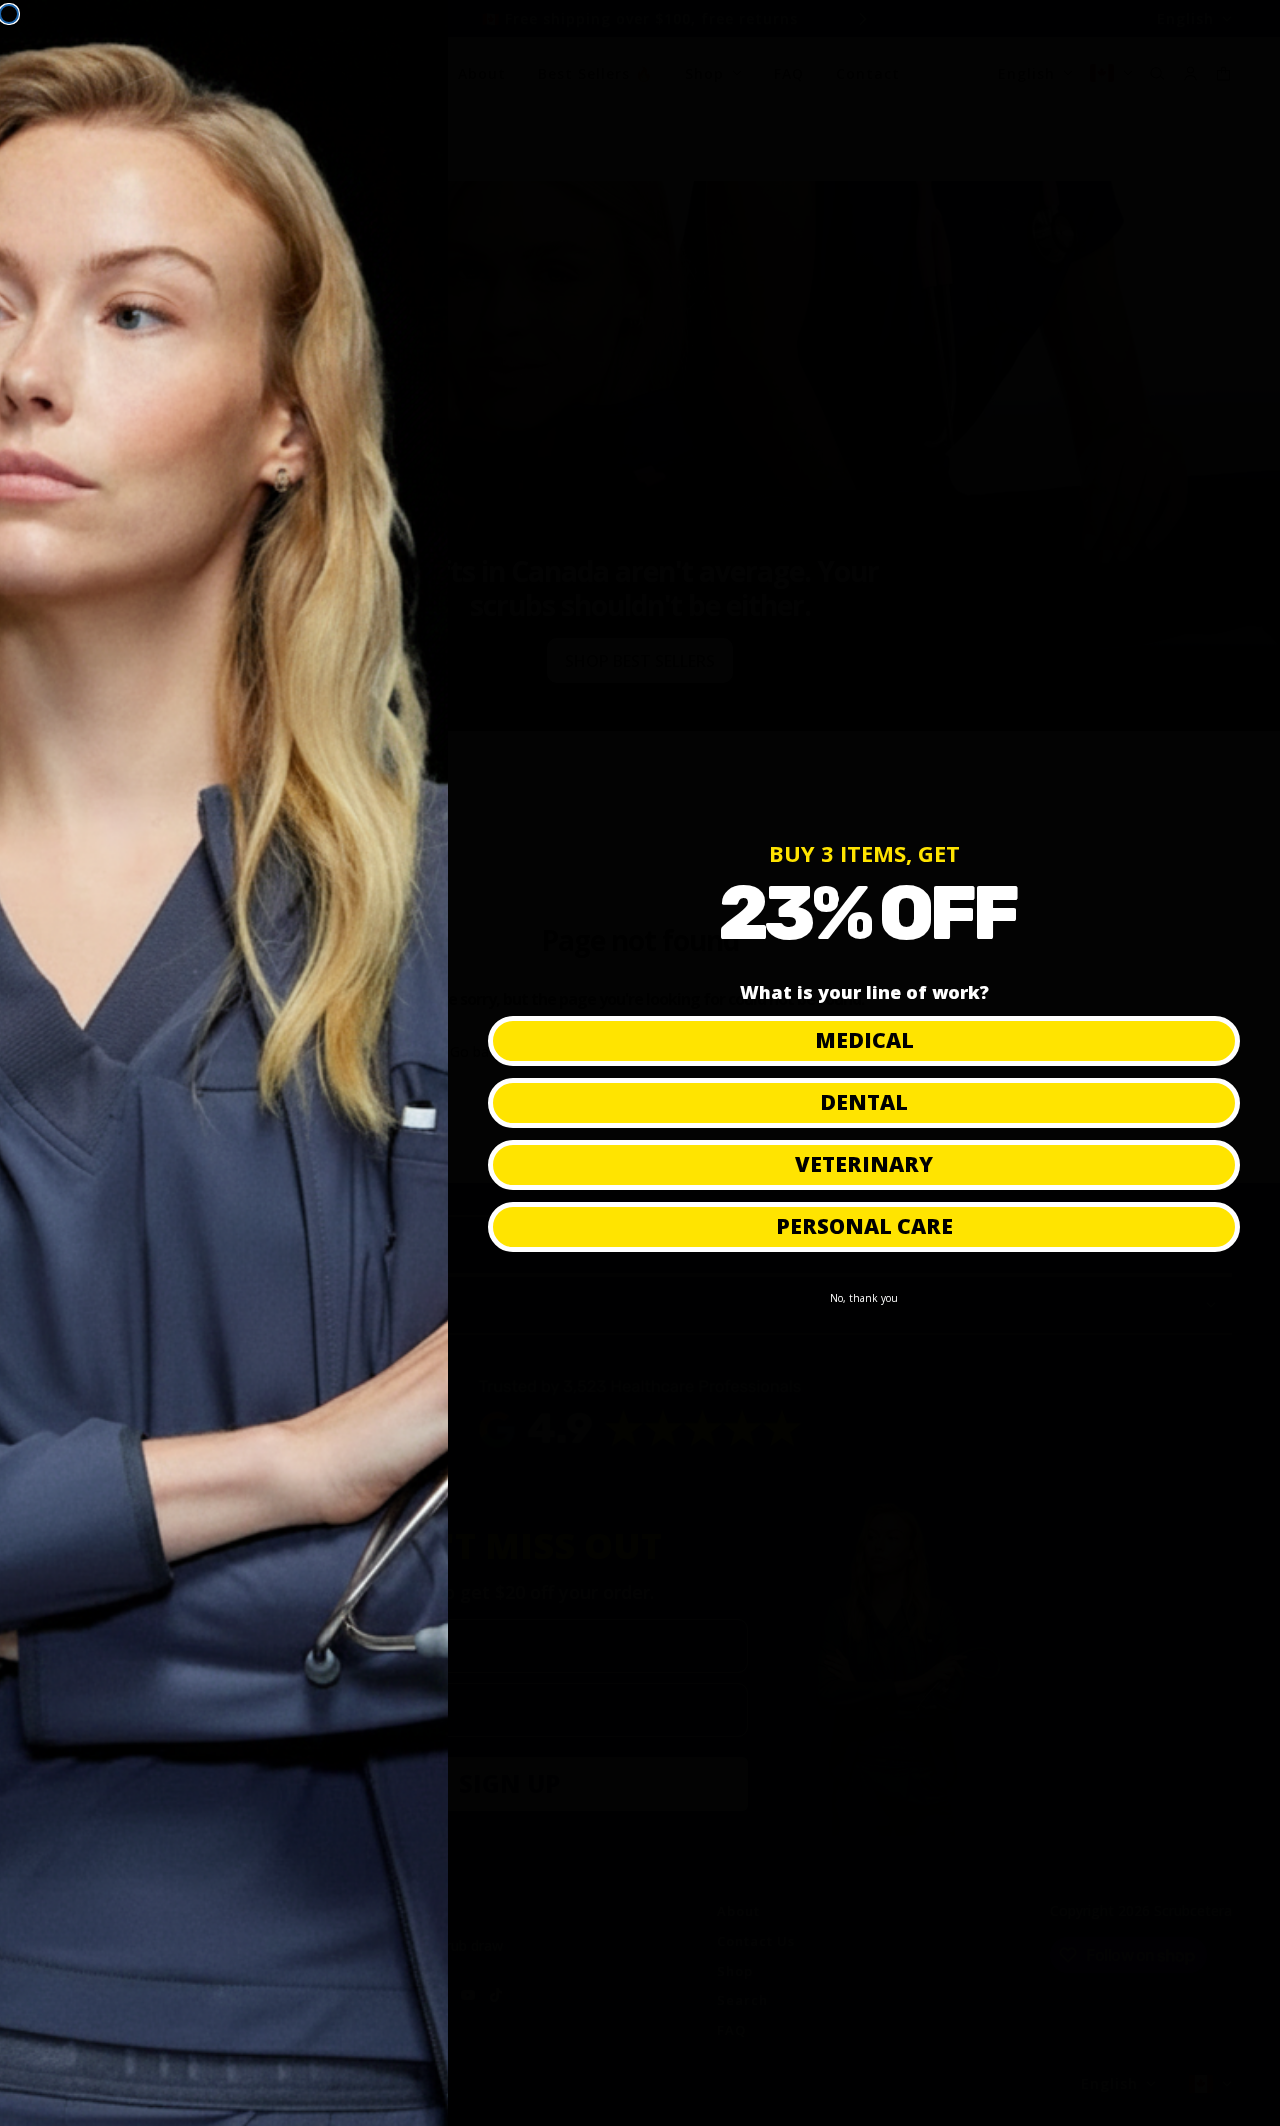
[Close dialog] (9, 14)
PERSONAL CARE (864, 1226)
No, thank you (864, 1298)
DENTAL (864, 1102)
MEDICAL (864, 1040)
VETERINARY (864, 1164)
